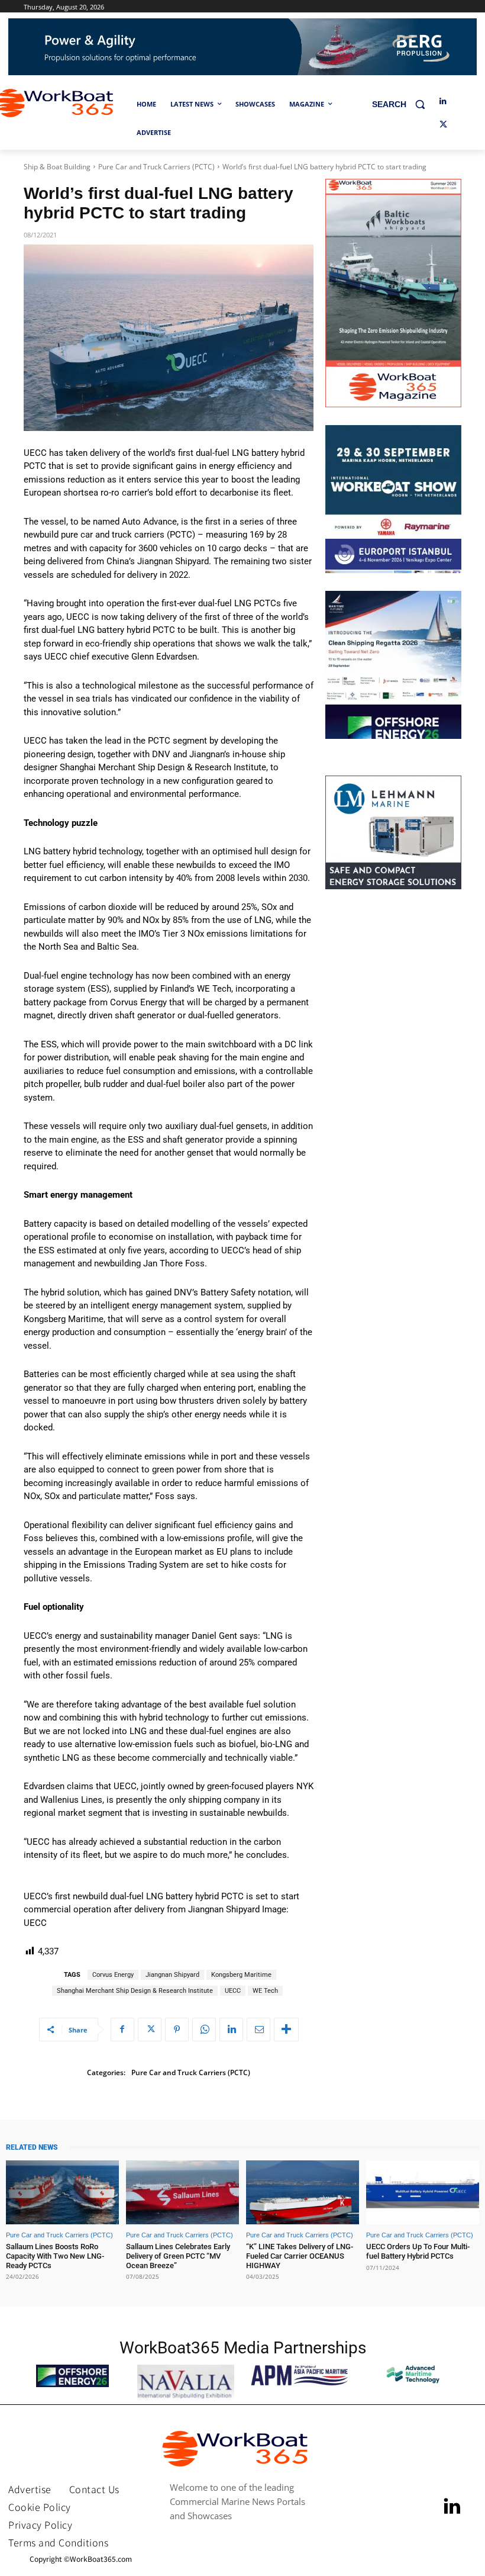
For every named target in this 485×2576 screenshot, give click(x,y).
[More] (286, 2030)
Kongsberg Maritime (241, 1975)
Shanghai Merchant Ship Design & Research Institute (135, 1991)
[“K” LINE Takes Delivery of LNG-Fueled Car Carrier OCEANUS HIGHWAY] (303, 2193)
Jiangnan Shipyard (172, 1975)
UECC (233, 1991)
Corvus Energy (113, 1975)
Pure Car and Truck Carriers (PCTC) (156, 167)
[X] (443, 125)
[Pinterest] (177, 2030)
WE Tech (265, 1991)
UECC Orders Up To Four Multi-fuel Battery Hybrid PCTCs (418, 2251)
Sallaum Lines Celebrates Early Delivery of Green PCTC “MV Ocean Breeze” (178, 2256)
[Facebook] (122, 2030)
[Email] (258, 2030)
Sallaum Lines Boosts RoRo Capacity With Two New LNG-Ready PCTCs (55, 2256)
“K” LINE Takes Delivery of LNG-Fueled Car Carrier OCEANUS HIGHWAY (300, 2256)
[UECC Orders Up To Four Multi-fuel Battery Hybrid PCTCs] (423, 2193)
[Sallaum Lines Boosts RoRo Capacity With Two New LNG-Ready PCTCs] (62, 2193)
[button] (403, 104)
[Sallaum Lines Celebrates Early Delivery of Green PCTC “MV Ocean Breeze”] (182, 2193)
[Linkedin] (443, 102)
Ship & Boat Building (57, 167)
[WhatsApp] (204, 2030)
